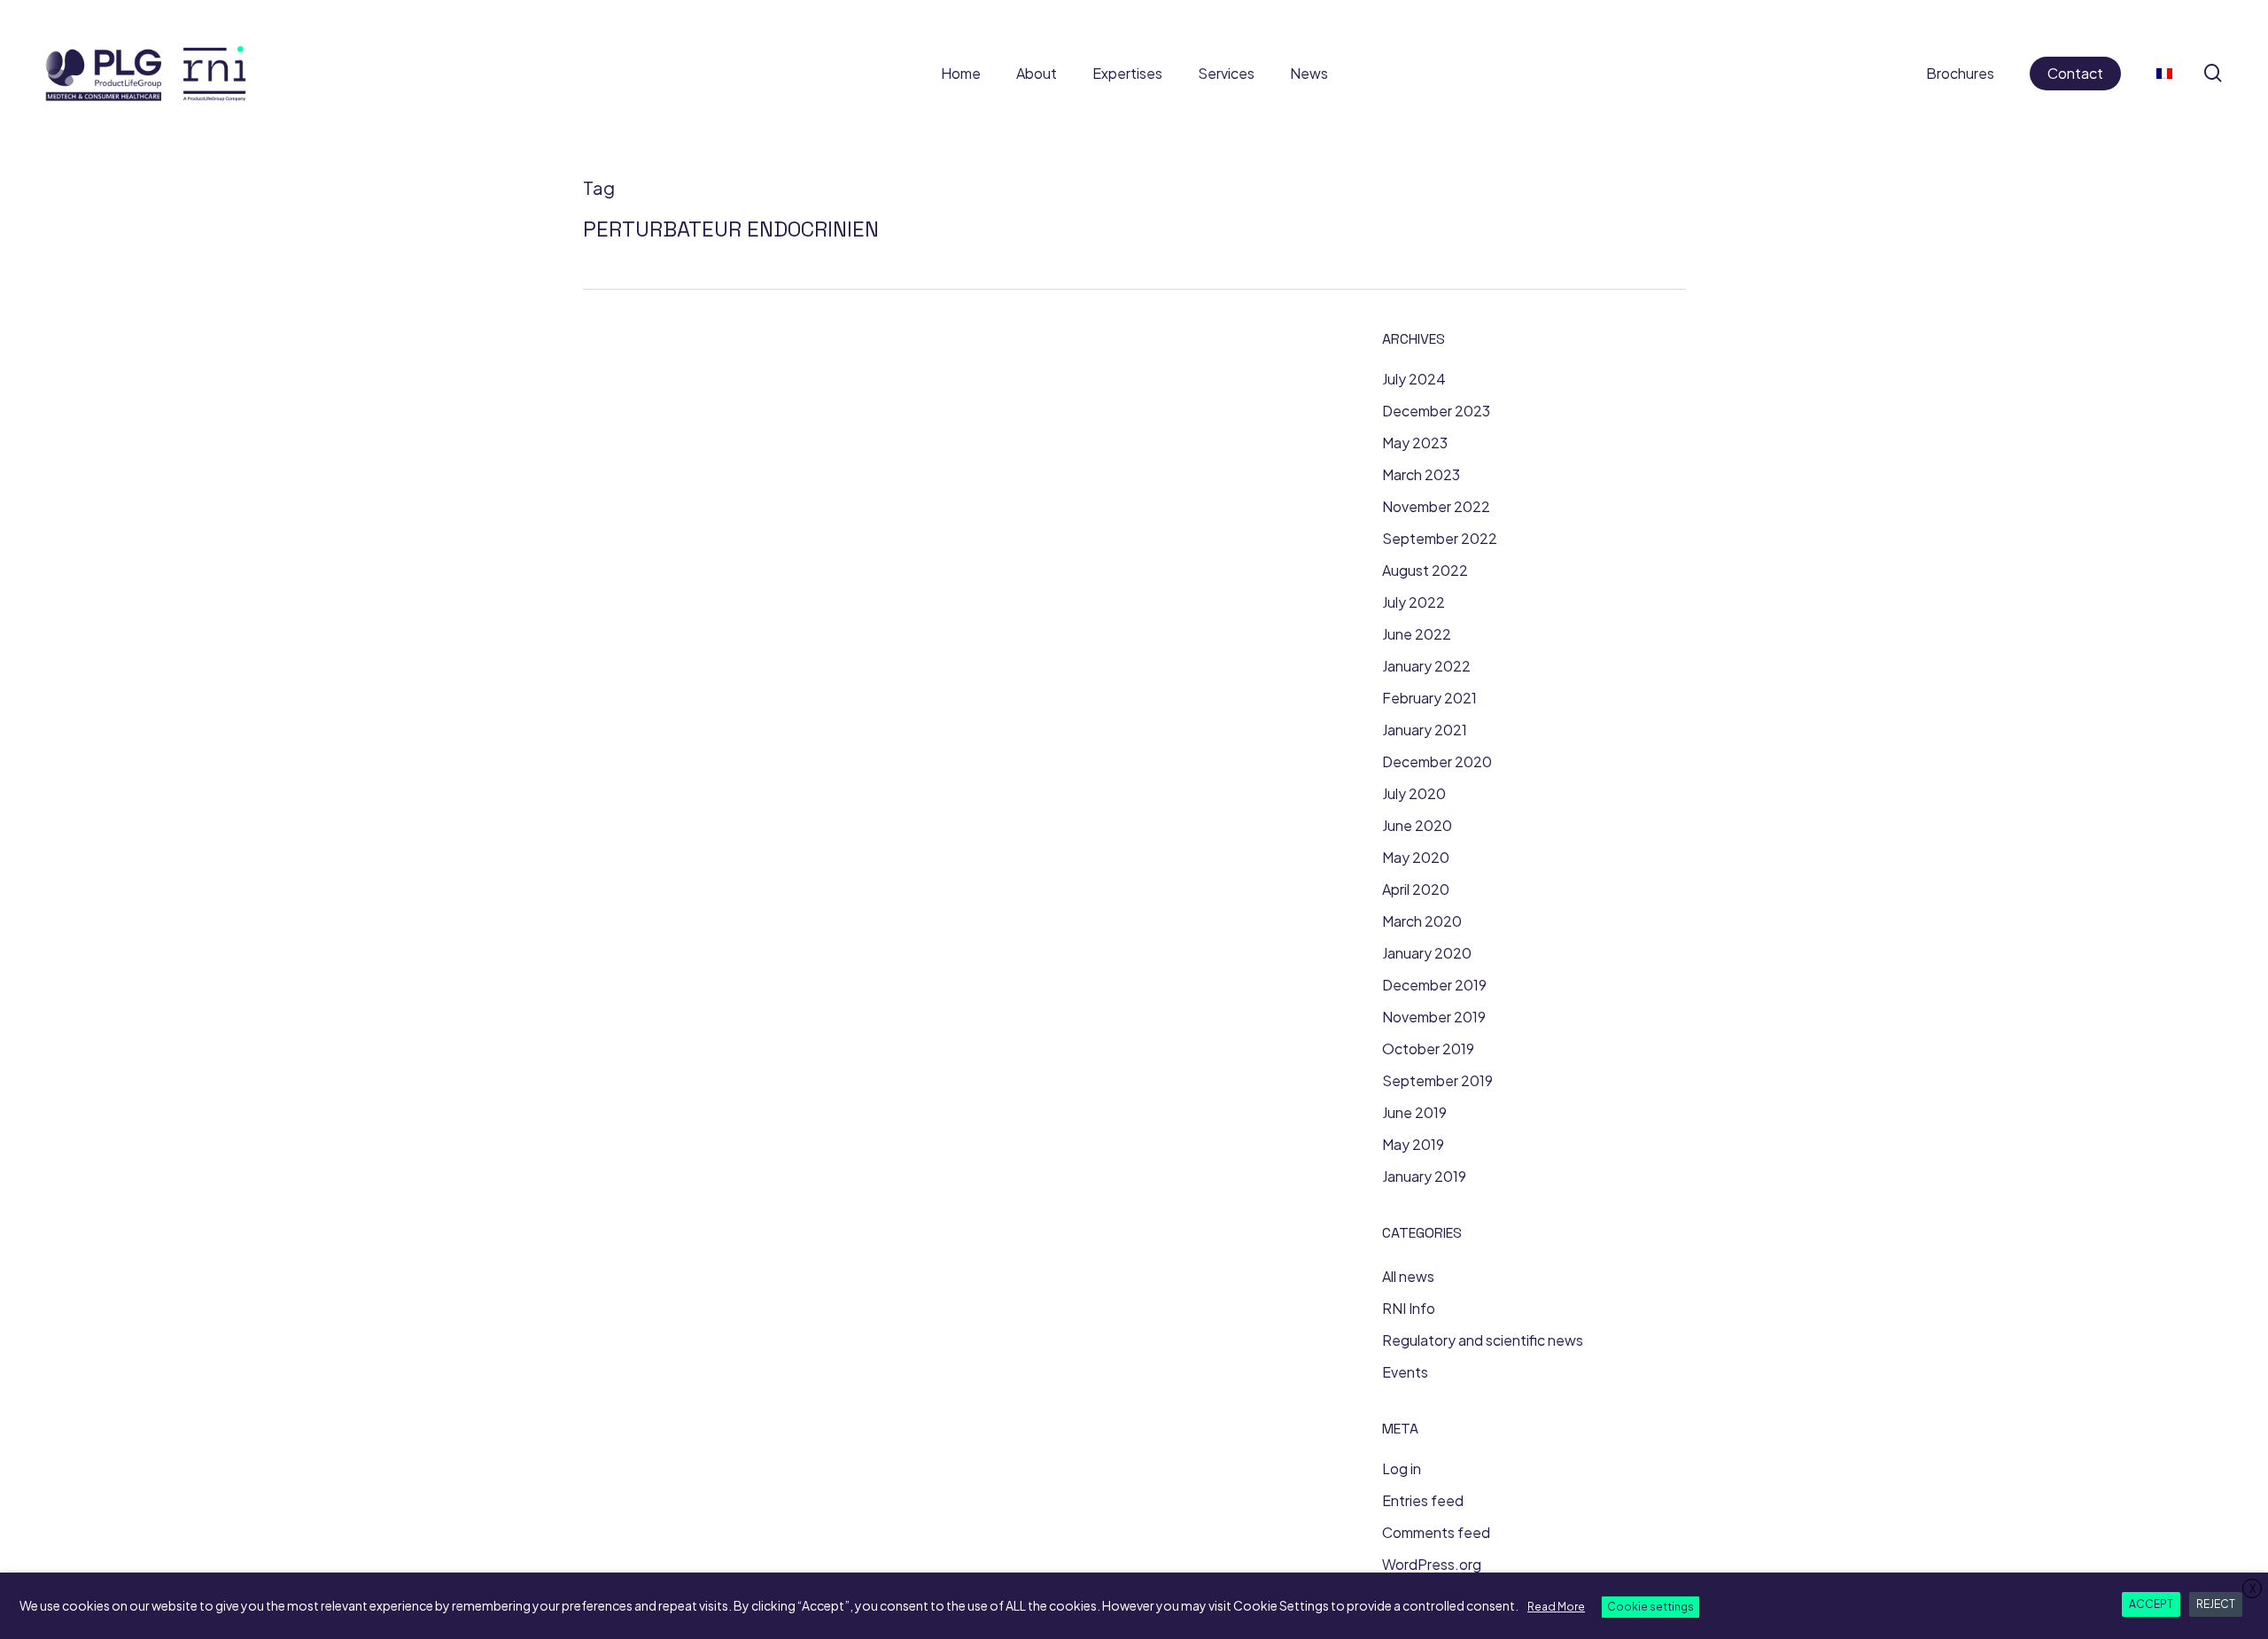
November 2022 (1436, 506)
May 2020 (1416, 857)
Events (1405, 1372)
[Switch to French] (2164, 73)
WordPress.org (1432, 1564)
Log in (1402, 1468)
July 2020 (1414, 793)
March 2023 (1421, 474)
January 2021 (1425, 730)
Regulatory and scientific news (1483, 1340)
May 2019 (1413, 1144)
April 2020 (1416, 889)
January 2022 (1426, 666)
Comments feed (1436, 1532)
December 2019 (1434, 985)
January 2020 (1427, 953)
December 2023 (1436, 411)
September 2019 (1437, 1080)
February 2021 (1429, 698)
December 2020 (1437, 761)
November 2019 (1434, 1017)
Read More (1556, 1607)
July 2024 (1414, 379)
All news (1408, 1276)
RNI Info (1409, 1308)
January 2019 (1424, 1176)
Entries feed (1423, 1500)
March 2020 (1422, 921)
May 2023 (1415, 443)
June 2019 (1414, 1112)
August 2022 (1425, 570)
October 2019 (1428, 1049)
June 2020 (1417, 825)
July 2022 (1414, 602)
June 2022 (1417, 634)
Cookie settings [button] (1651, 1607)
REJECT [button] (2216, 1604)
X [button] (2252, 1589)
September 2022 (1440, 538)
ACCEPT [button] (2151, 1604)
